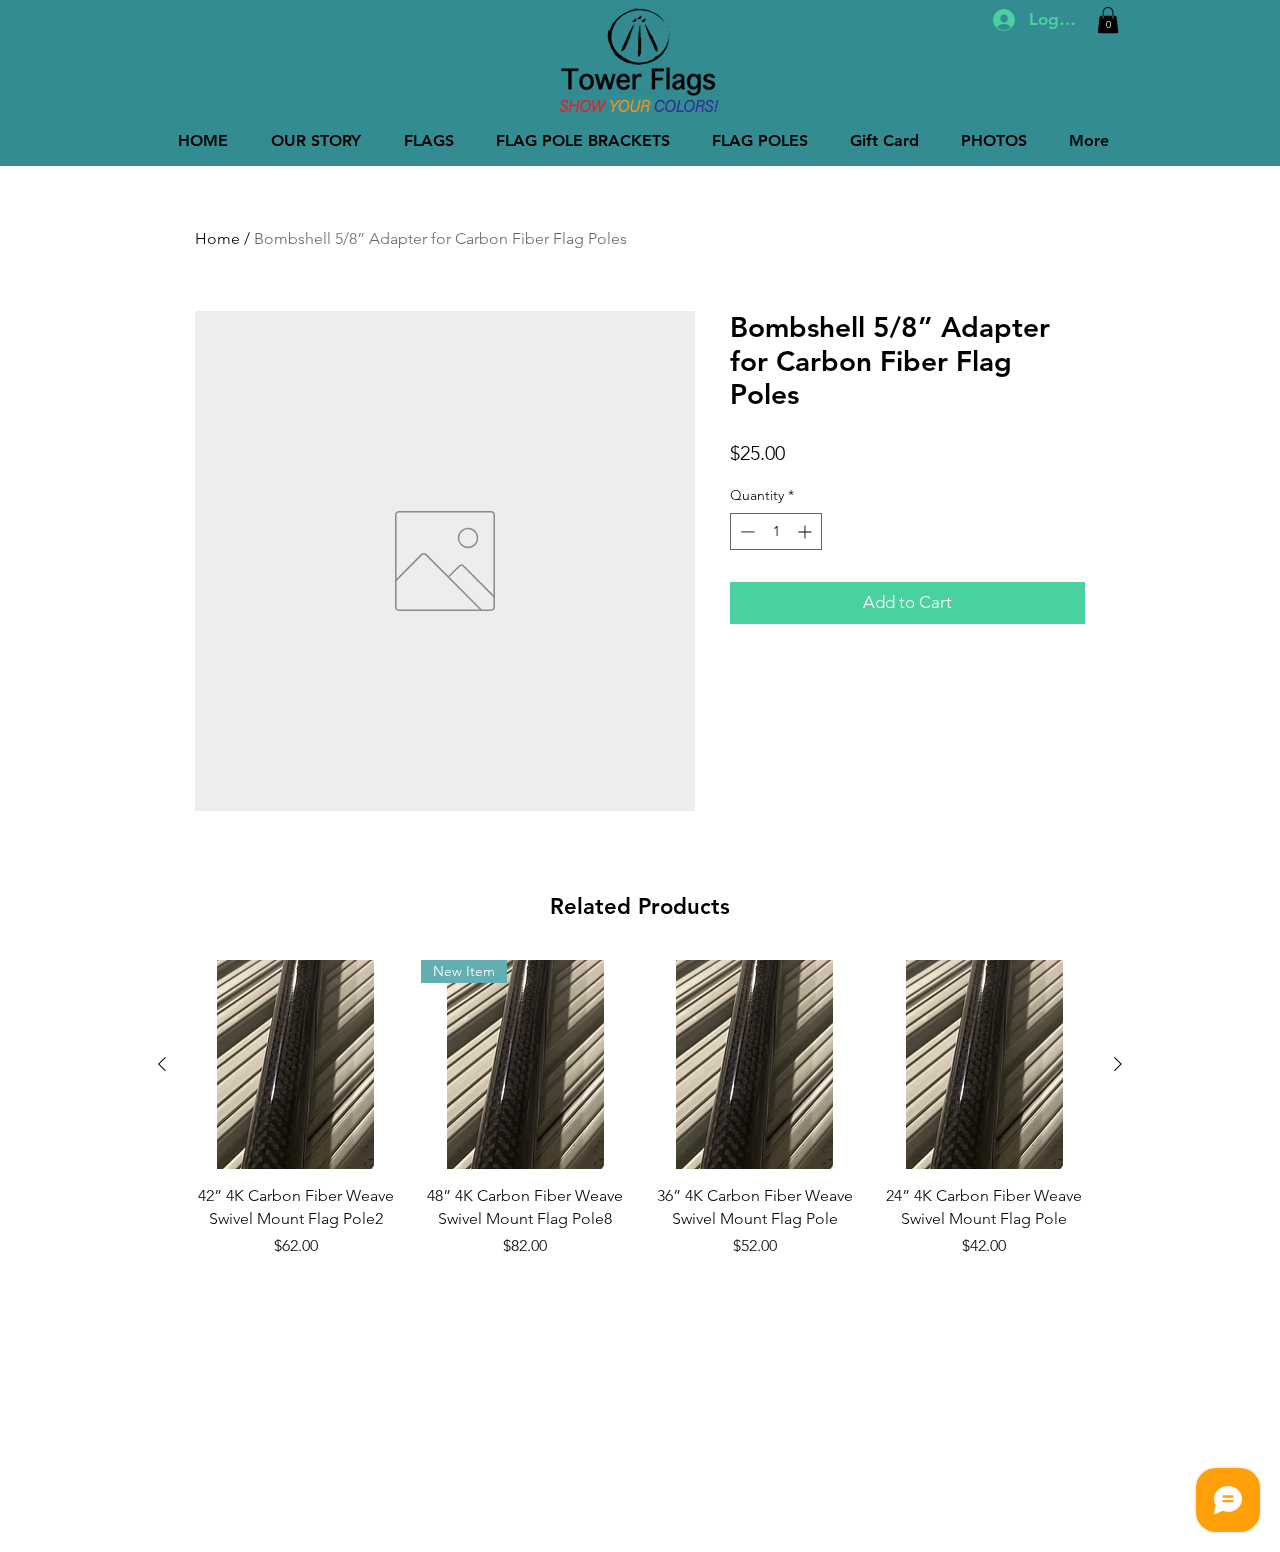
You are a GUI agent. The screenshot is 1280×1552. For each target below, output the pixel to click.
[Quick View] (296, 1065)
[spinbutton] (776, 531)
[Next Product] (1118, 1064)
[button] (1108, 20)
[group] (640, 1120)
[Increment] (806, 531)
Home (217, 238)
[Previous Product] (162, 1064)
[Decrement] (745, 531)
